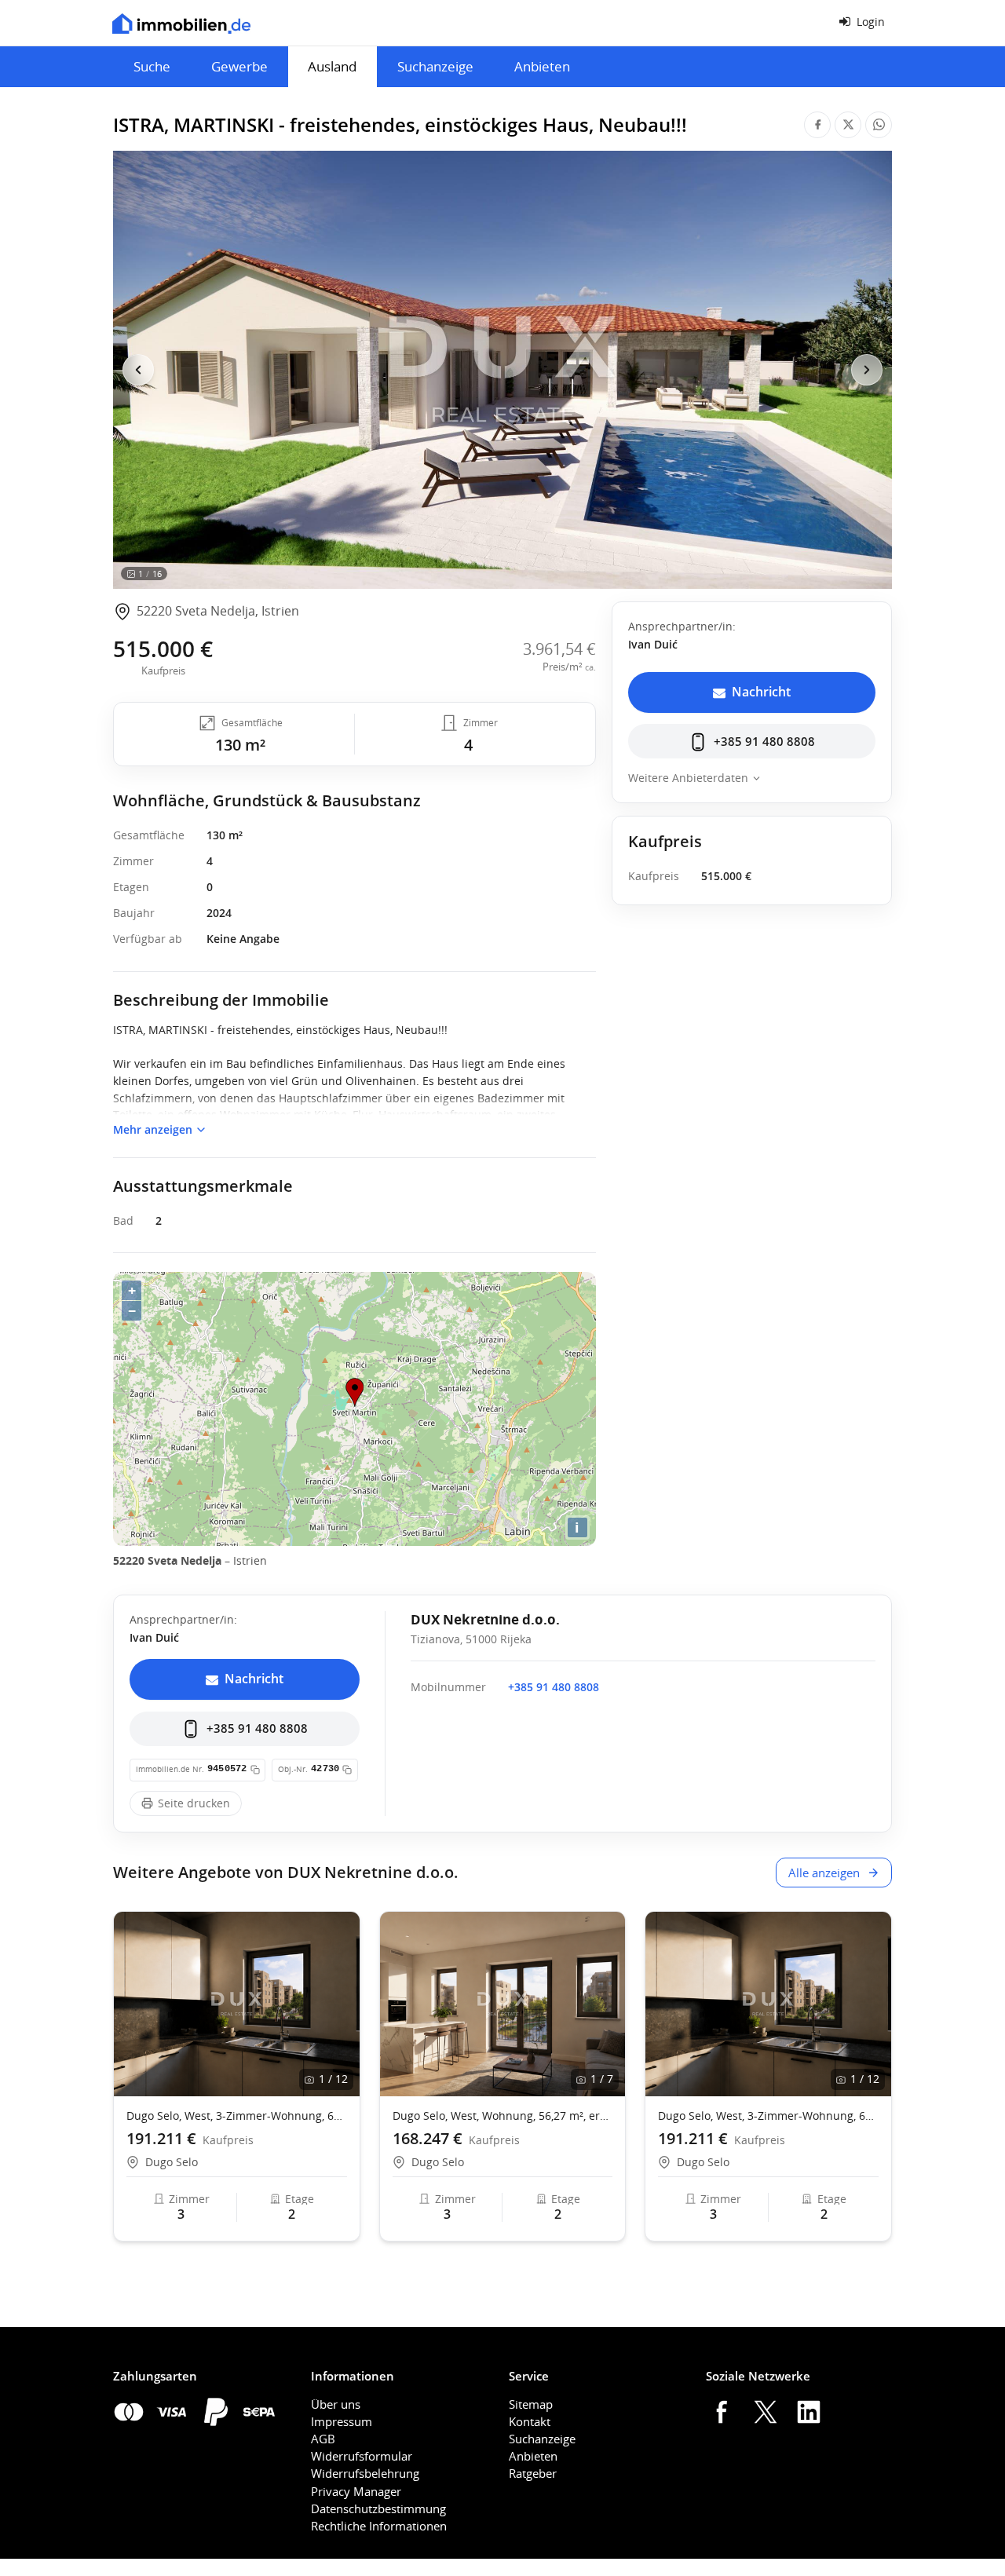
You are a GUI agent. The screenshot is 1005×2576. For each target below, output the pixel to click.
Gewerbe (239, 66)
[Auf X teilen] (848, 125)
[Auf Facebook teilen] (817, 125)
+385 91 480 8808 (764, 741)
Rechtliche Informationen (379, 2526)
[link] (206, 612)
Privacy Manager (356, 2491)
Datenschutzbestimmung (378, 2508)
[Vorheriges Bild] (138, 370)
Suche (152, 66)
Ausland (332, 66)
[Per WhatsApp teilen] (879, 125)
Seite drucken (194, 1803)
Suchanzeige (435, 66)
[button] (341, 2004)
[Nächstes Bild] (867, 370)
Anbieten (542, 66)
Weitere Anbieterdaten (688, 778)
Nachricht (761, 692)
